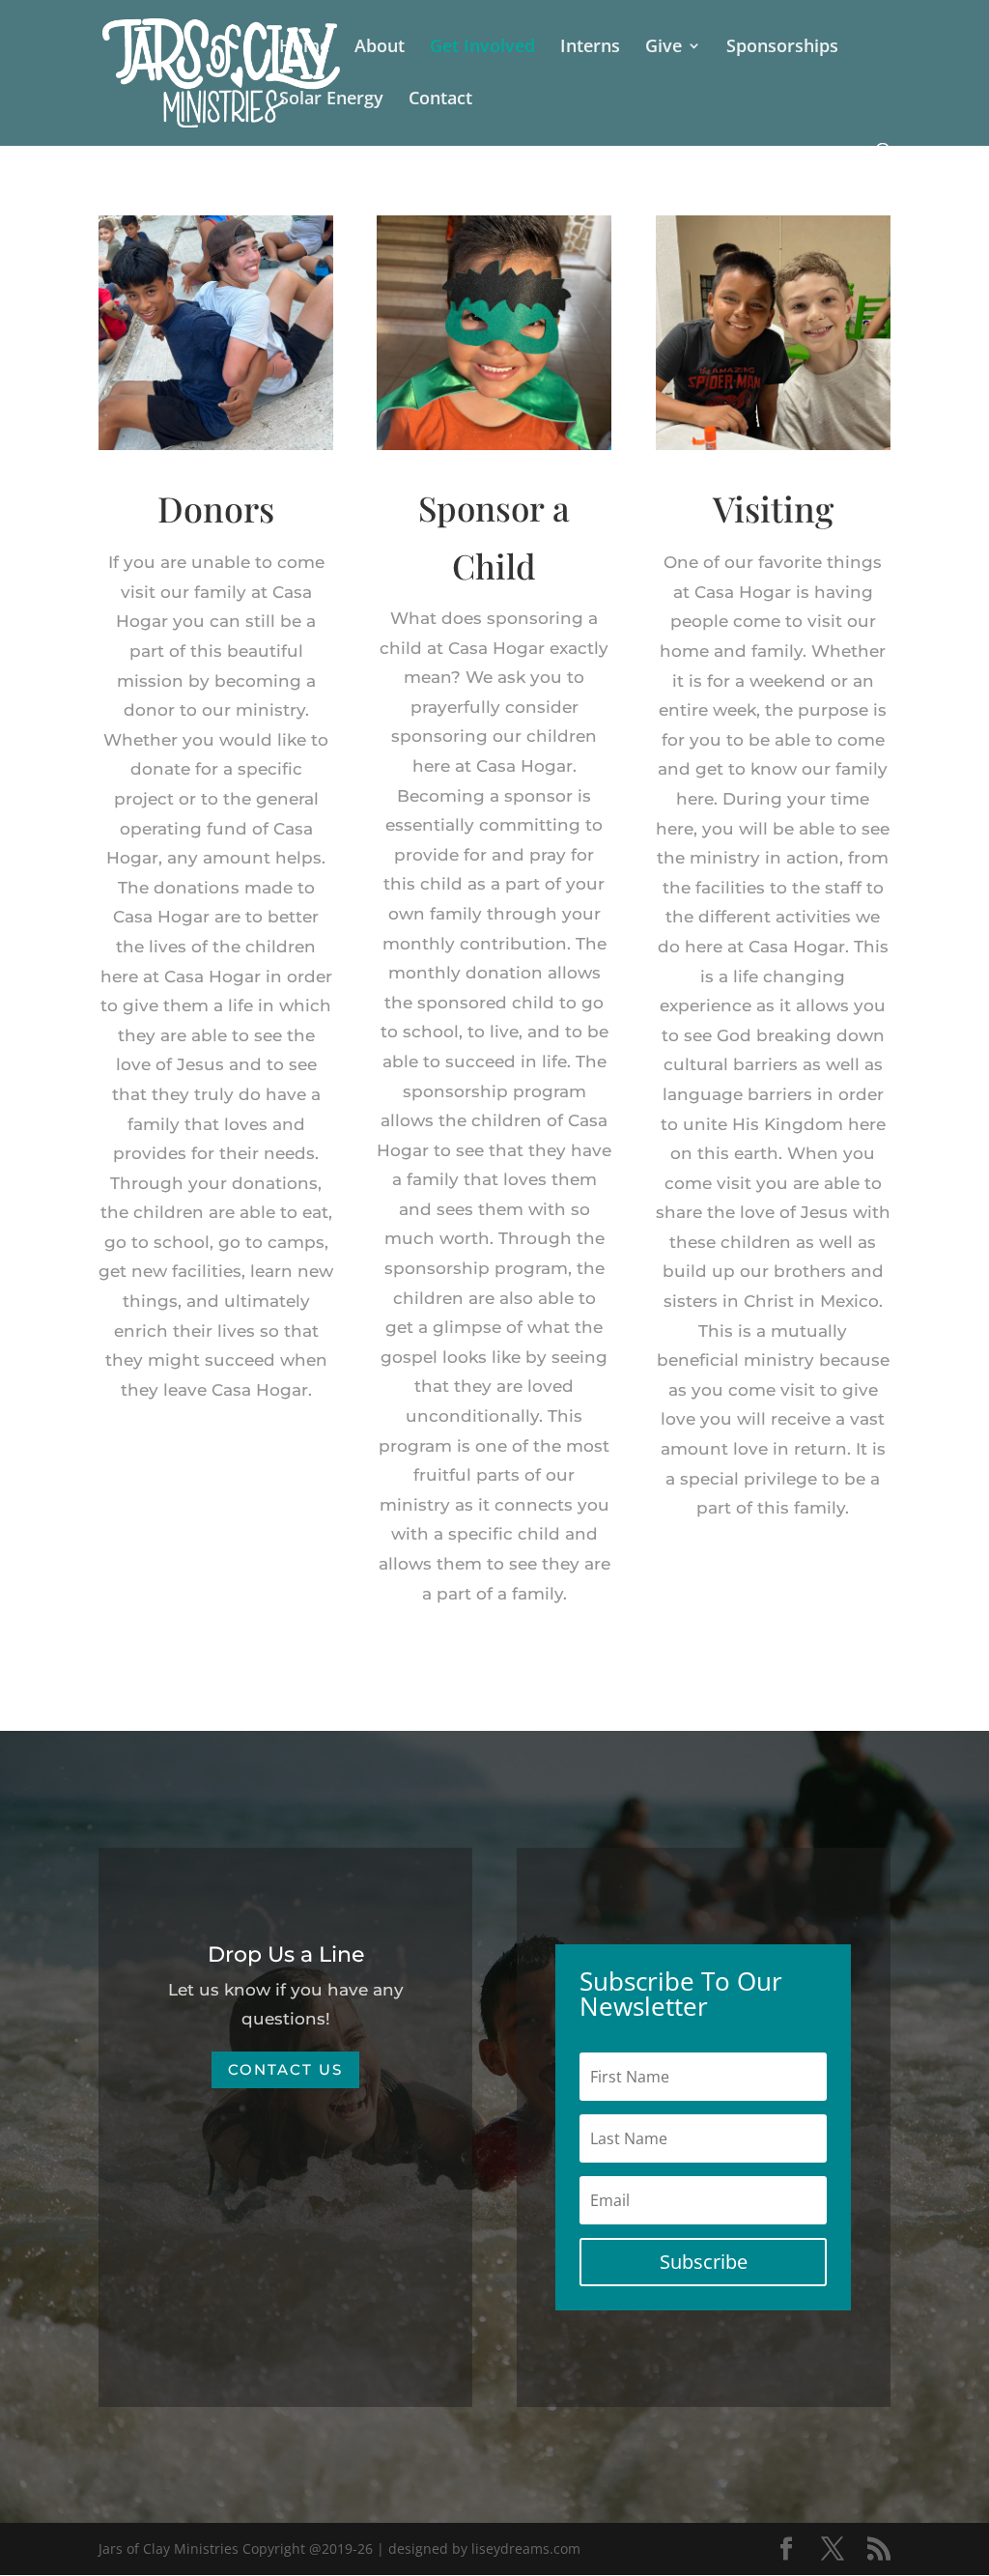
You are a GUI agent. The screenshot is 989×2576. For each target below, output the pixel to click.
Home (304, 48)
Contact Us (285, 2069)
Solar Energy (331, 100)
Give (664, 48)
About (380, 48)
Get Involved (482, 48)
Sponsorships (782, 48)
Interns (590, 48)
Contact (440, 100)
